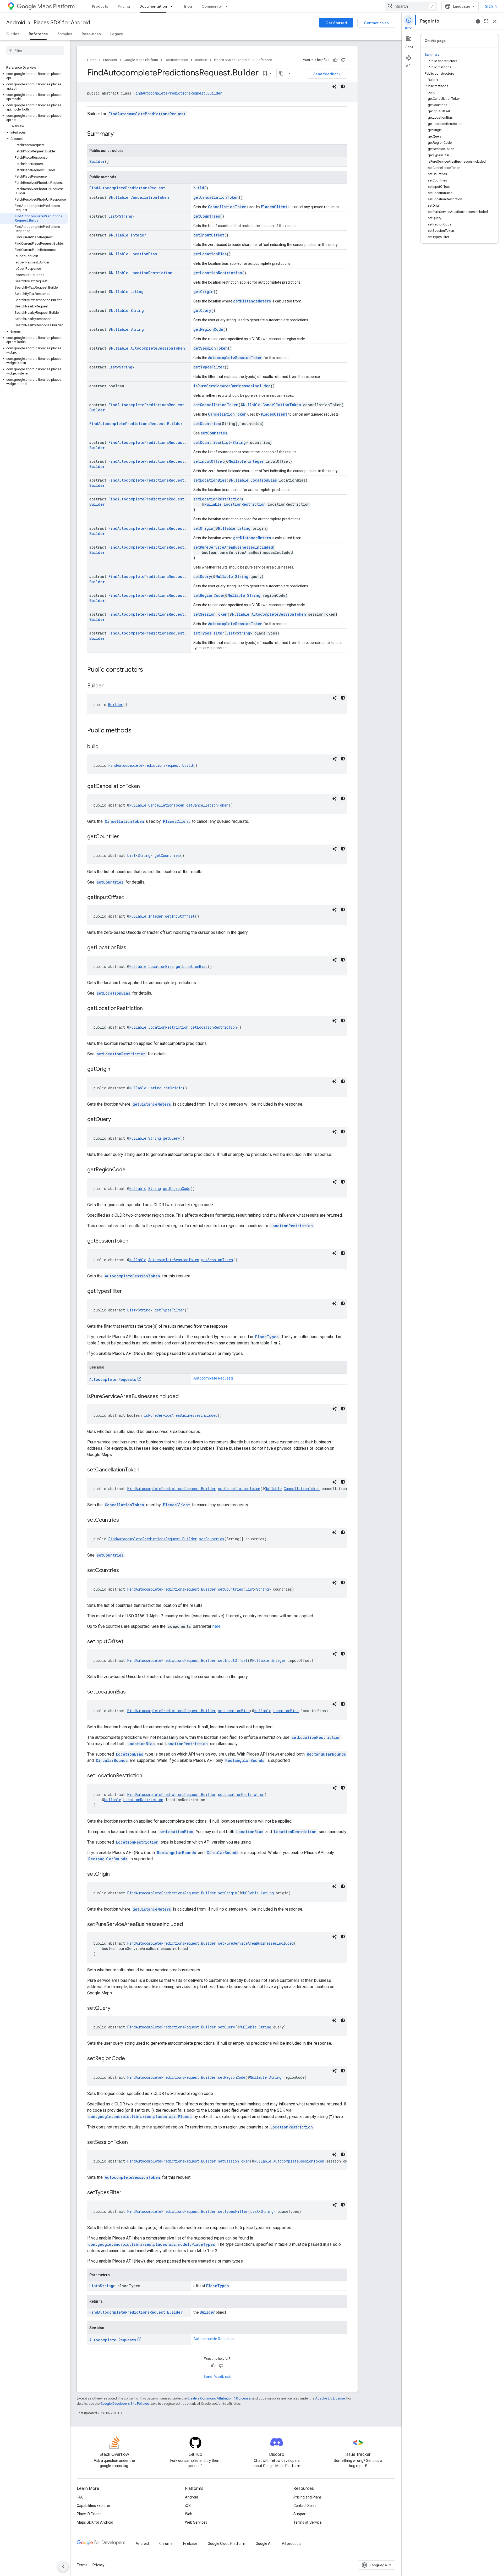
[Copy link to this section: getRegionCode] (131, 1170)
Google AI (264, 2544)
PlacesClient (274, 207)
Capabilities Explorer (94, 2506)
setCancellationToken (216, 405)
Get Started (336, 23)
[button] (34, 76)
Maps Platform (56, 6)
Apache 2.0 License (330, 2398)
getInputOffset (209, 235)
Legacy (117, 34)
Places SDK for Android (62, 23)
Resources (91, 34)
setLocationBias (210, 480)
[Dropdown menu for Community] (228, 6)
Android (16, 23)
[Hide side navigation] (63, 2567)
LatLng (137, 292)
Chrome (166, 2544)
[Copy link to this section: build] (104, 747)
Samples (65, 34)
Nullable (120, 197)
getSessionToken (211, 348)
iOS (188, 2506)
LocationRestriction (151, 273)
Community (212, 6)
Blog (188, 6)
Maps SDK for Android (95, 2522)
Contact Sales (305, 2506)
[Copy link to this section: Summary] (119, 134)
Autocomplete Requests (113, 1379)
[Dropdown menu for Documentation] (173, 6)
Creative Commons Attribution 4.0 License (219, 2398)
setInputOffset (209, 461)
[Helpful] (335, 60)
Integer (138, 235)
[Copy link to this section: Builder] (109, 686)
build (199, 188)
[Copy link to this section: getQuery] (116, 1120)
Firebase (190, 2544)
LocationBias (144, 254)
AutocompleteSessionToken (158, 348)
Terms (82, 2565)
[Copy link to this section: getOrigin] (116, 1069)
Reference (38, 34)
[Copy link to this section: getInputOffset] (129, 898)
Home (92, 60)
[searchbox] (35, 51)
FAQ (80, 2497)
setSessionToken (210, 614)
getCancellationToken (216, 197)
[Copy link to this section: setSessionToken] (133, 2143)
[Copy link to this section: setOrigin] (115, 1874)
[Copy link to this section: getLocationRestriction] (148, 1009)
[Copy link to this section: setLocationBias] (131, 1692)
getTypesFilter (209, 367)
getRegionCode (208, 329)
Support (300, 2514)
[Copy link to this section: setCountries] (124, 1520)
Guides (13, 34)
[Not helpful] (343, 60)
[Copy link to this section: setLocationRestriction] (147, 1776)
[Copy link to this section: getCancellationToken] (145, 787)
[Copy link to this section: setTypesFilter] (127, 2193)
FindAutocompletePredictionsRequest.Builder (178, 93)
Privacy (99, 2565)
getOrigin (203, 292)
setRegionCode (208, 595)
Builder (97, 161)
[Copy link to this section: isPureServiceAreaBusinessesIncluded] (184, 1397)
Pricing (124, 6)
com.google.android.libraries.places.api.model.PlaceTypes (152, 2244)
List (113, 216)
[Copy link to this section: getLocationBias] (132, 948)
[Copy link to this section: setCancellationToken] (145, 1470)
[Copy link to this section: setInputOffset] (129, 1642)
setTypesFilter (209, 633)
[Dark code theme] (343, 86)
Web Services (196, 2522)
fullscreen (486, 21)
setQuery (202, 577)
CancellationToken (150, 197)
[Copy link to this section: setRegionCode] (130, 2059)
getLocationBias (210, 254)
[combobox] (411, 6)
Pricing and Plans (308, 2497)
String (126, 216)
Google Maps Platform (141, 60)
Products (100, 6)
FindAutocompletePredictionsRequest (147, 114)
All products (292, 2544)
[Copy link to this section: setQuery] (116, 2009)
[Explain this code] (335, 86)
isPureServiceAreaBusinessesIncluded (232, 386)
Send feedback (327, 74)
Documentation (153, 6)
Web (189, 2514)
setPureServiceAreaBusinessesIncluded (233, 547)
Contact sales (376, 23)
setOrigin (203, 528)
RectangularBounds (326, 1754)
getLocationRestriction (218, 273)
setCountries (207, 424)
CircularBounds (112, 1760)
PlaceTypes (267, 1337)
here (217, 1626)
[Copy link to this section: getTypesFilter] (127, 1292)
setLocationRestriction (218, 499)
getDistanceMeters (252, 301)
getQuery (202, 310)
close (495, 21)
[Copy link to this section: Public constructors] (148, 670)
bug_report (478, 21)
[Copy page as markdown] (281, 73)
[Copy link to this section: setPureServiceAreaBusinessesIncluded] (188, 1925)
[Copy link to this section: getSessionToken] (134, 1241)
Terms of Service (308, 2522)
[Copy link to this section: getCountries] (125, 837)
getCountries (207, 216)
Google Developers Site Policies (125, 2404)
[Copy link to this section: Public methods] (137, 731)
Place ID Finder (89, 2514)
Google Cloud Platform (226, 2544)
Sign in (491, 6)
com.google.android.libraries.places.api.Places (140, 2117)
